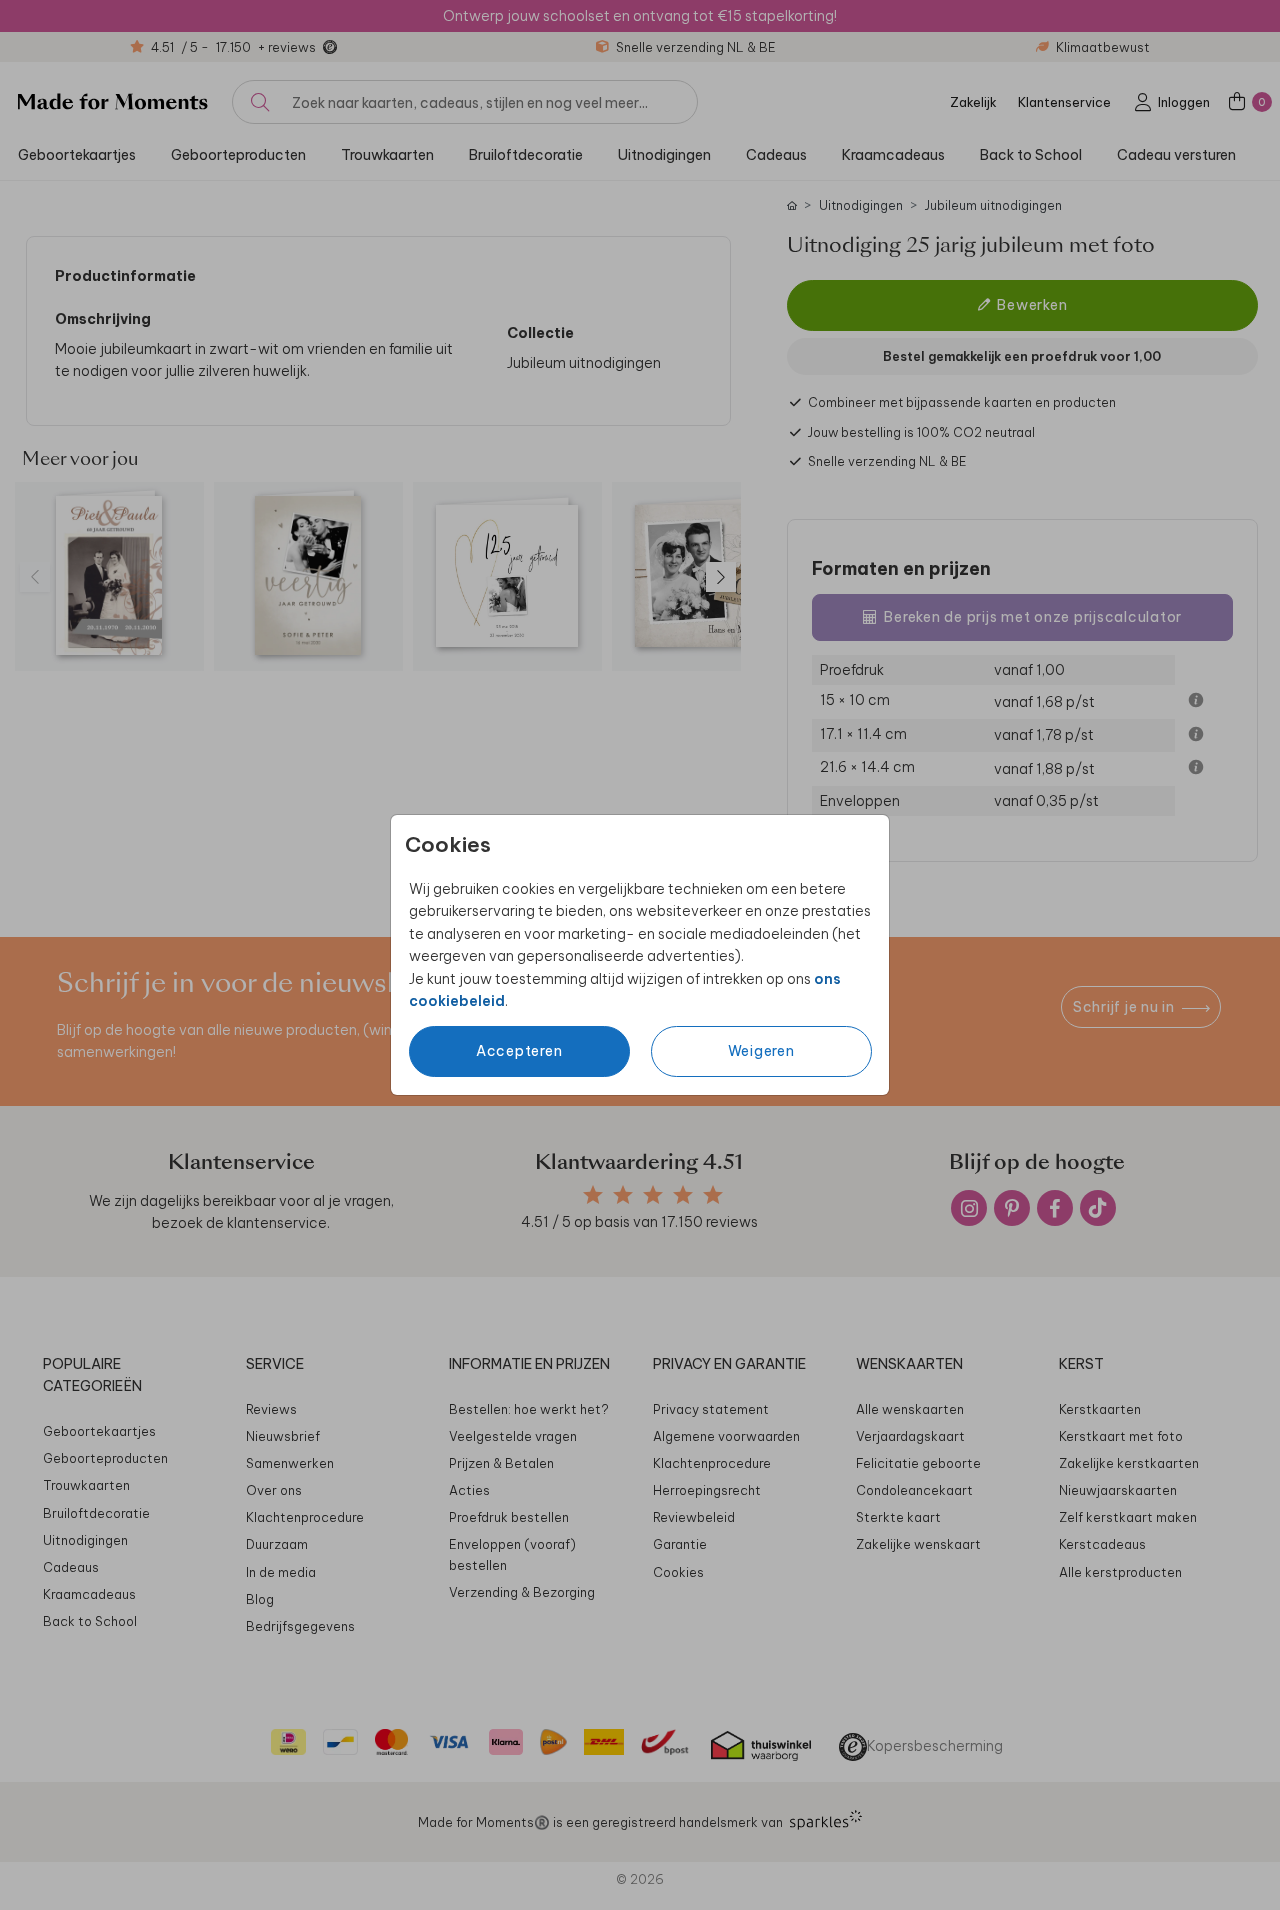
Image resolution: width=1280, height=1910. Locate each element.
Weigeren (761, 1051)
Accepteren (519, 1051)
